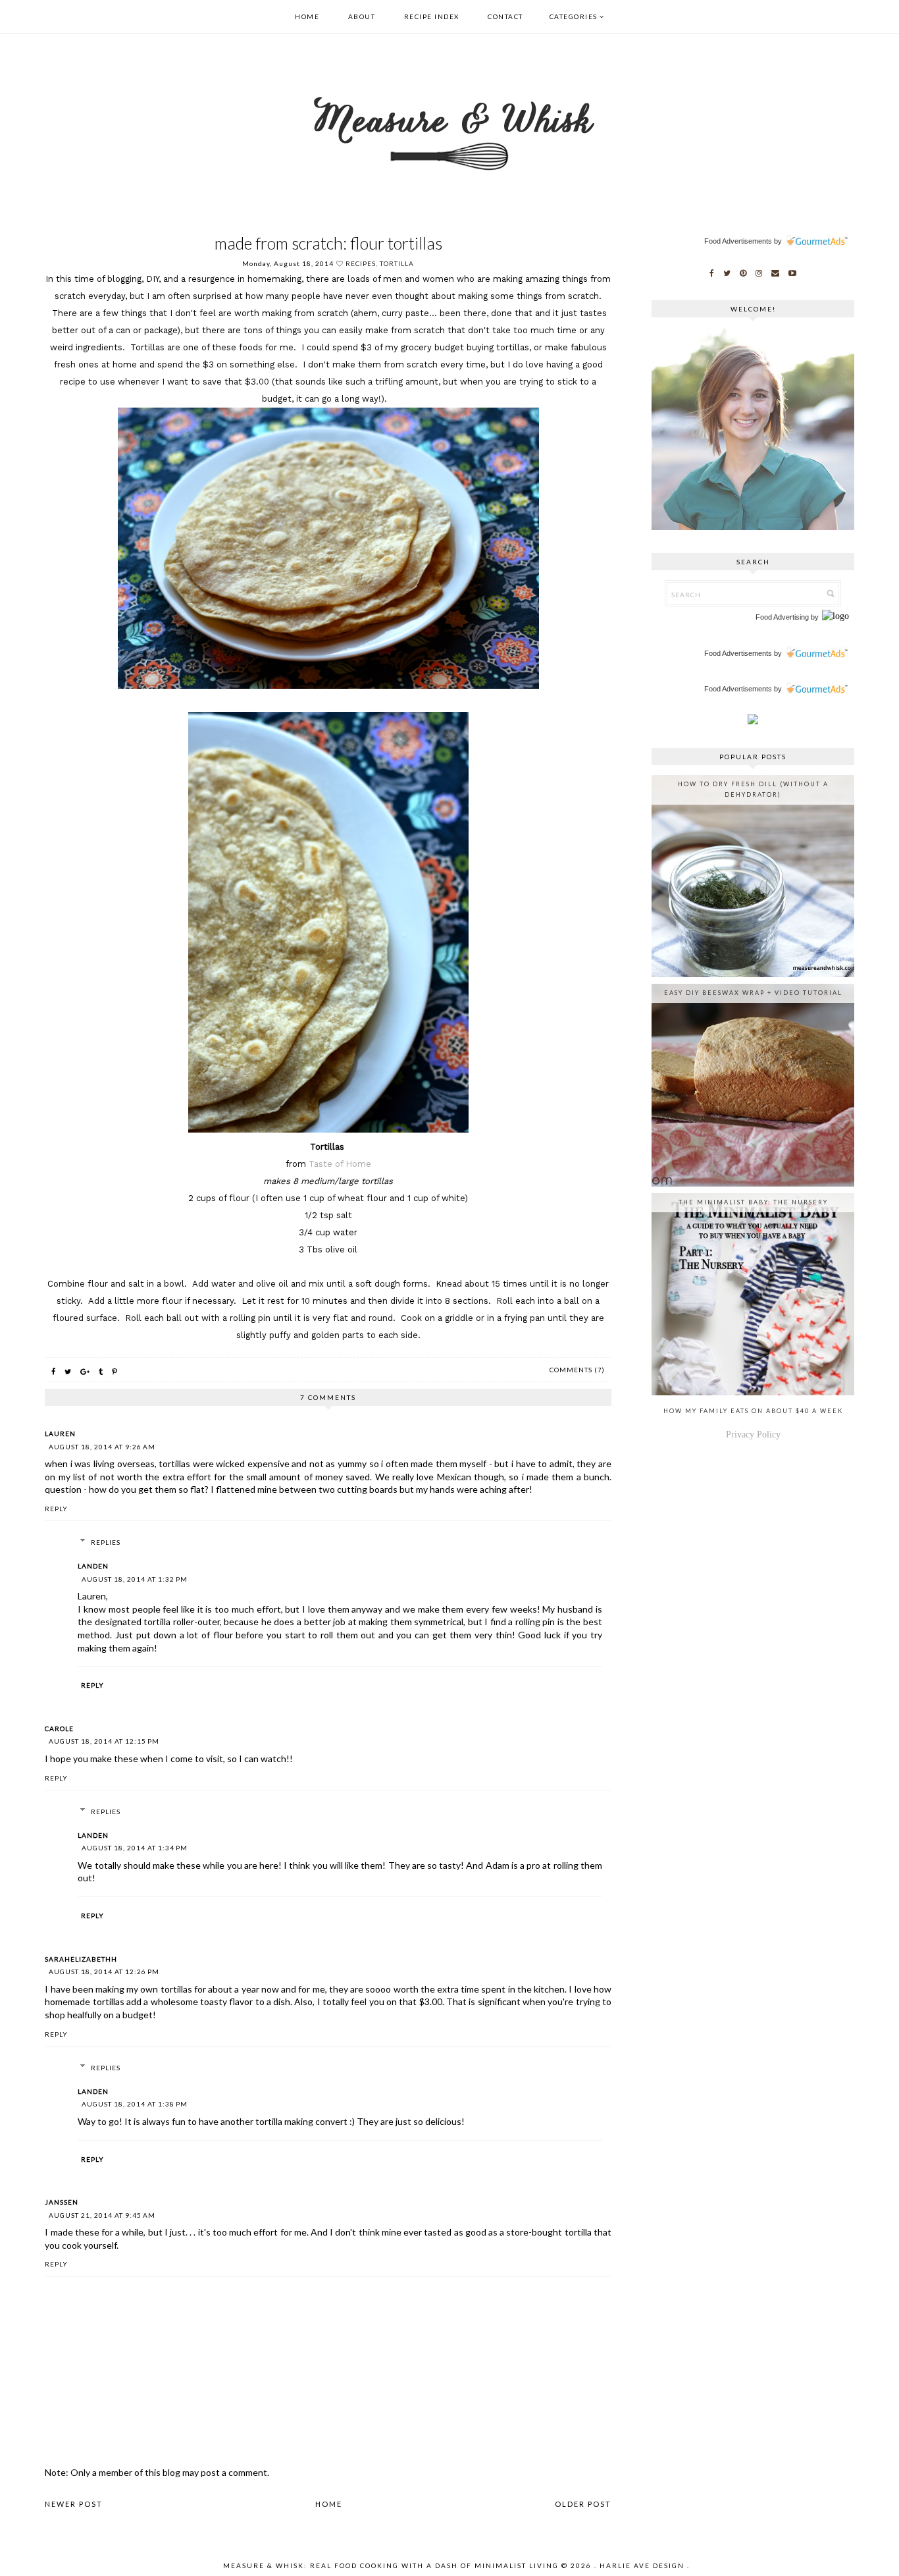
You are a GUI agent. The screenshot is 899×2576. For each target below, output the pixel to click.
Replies (106, 1542)
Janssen (62, 2202)
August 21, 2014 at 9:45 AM (102, 2215)
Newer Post (74, 2504)
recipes (361, 263)
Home (307, 16)
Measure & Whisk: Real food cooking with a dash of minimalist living (391, 2565)
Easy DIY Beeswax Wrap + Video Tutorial (753, 993)
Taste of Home (340, 1164)
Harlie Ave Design (642, 2565)
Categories (574, 16)
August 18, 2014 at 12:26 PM (104, 1972)
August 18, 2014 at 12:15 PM (104, 1741)
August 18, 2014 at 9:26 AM (102, 1447)
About (362, 16)
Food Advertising (782, 617)
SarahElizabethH (81, 1959)
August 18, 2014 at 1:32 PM (135, 1579)
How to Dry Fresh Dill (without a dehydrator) (753, 789)
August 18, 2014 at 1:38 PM (135, 2104)
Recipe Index (432, 16)
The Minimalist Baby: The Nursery (753, 1202)
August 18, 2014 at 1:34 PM (135, 1848)
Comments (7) (577, 1370)
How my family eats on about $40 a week (753, 1411)
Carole (59, 1729)
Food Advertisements (738, 241)
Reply (56, 1509)
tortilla (397, 263)
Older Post (583, 2504)
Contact (505, 16)
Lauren (60, 1434)
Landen (93, 1566)
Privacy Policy (753, 1435)
